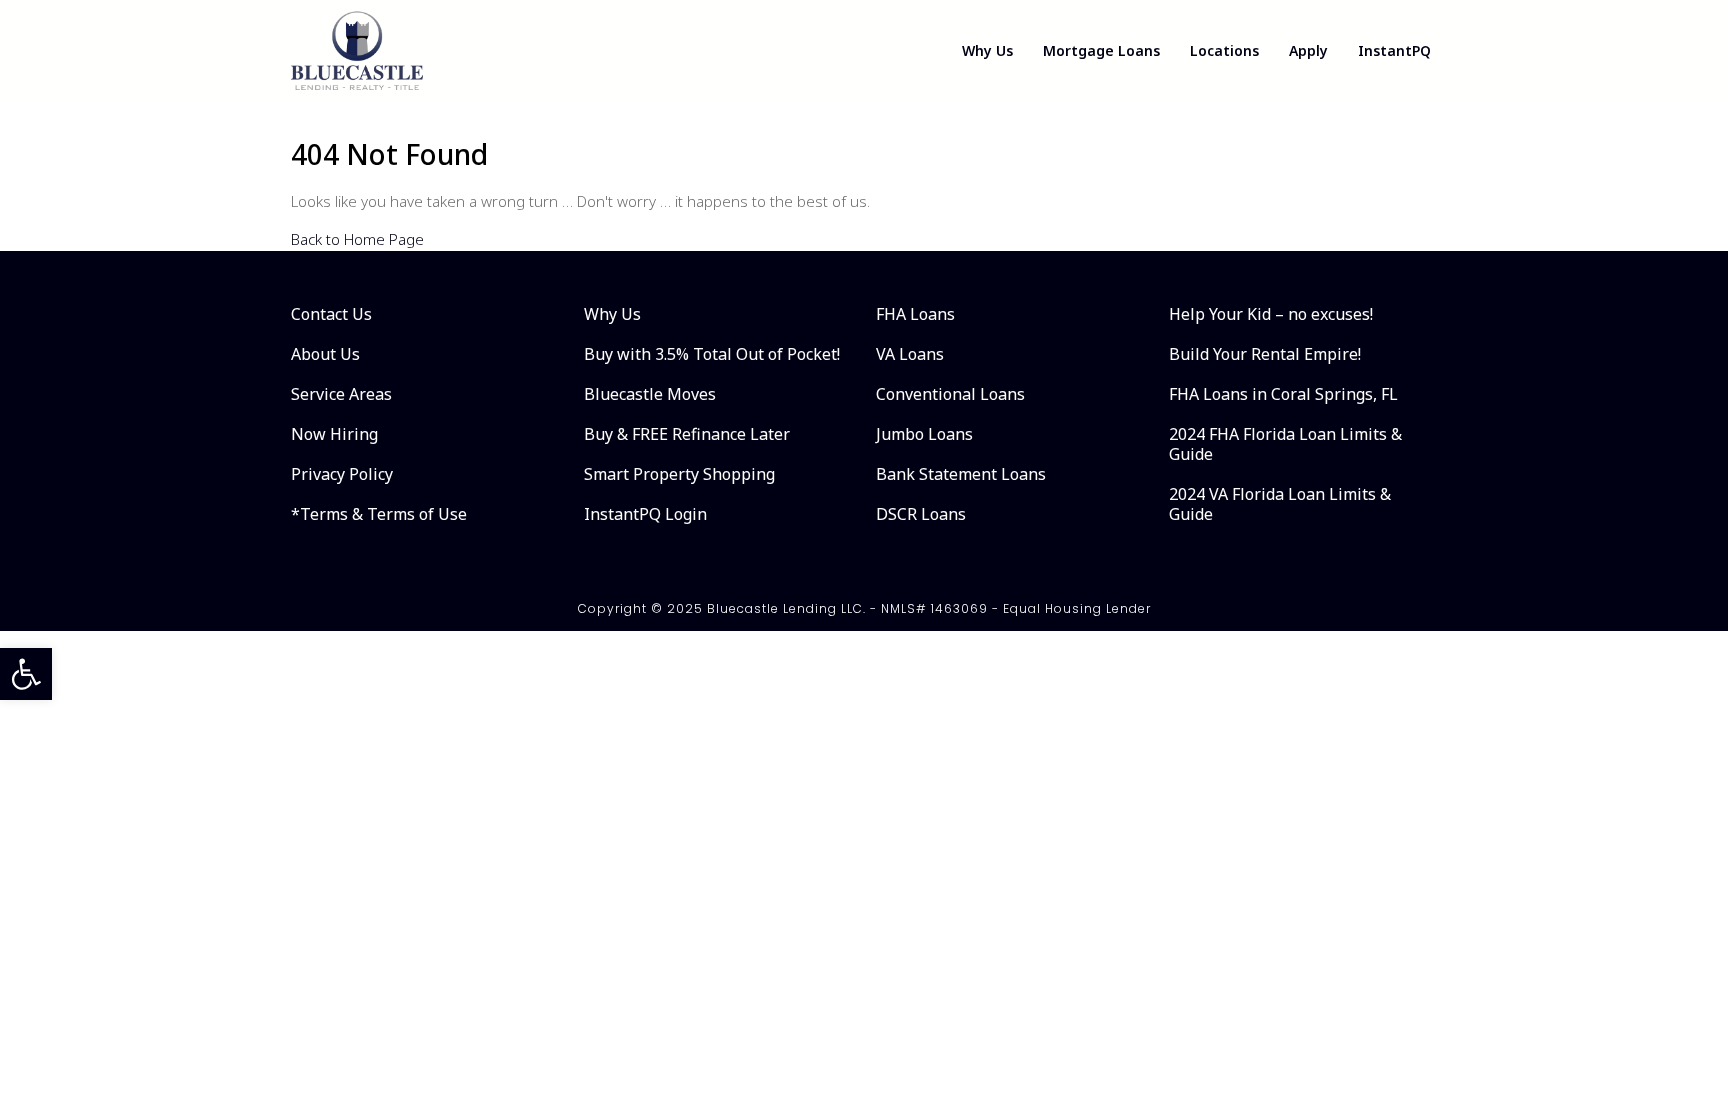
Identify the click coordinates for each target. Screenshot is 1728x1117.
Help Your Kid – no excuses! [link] (1271, 314)
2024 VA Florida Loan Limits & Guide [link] (1280, 504)
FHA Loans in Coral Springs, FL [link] (1283, 394)
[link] (26, 674)
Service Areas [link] (341, 394)
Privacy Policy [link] (342, 474)
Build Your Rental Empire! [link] (1265, 354)
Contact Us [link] (331, 314)
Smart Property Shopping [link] (679, 474)
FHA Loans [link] (915, 314)
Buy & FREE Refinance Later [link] (687, 434)
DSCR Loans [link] (921, 514)
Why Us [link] (987, 50)
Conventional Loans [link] (950, 394)
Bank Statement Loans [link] (961, 474)
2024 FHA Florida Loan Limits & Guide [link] (1285, 444)
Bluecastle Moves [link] (650, 394)
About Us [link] (325, 354)
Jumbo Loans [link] (924, 434)
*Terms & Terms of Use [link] (379, 514)
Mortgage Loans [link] (1101, 50)
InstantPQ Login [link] (645, 514)
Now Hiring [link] (334, 434)
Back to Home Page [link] (357, 239)
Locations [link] (1224, 50)
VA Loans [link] (910, 354)
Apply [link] (1308, 50)
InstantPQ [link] (1394, 50)
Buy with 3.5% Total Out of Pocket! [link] (712, 354)
